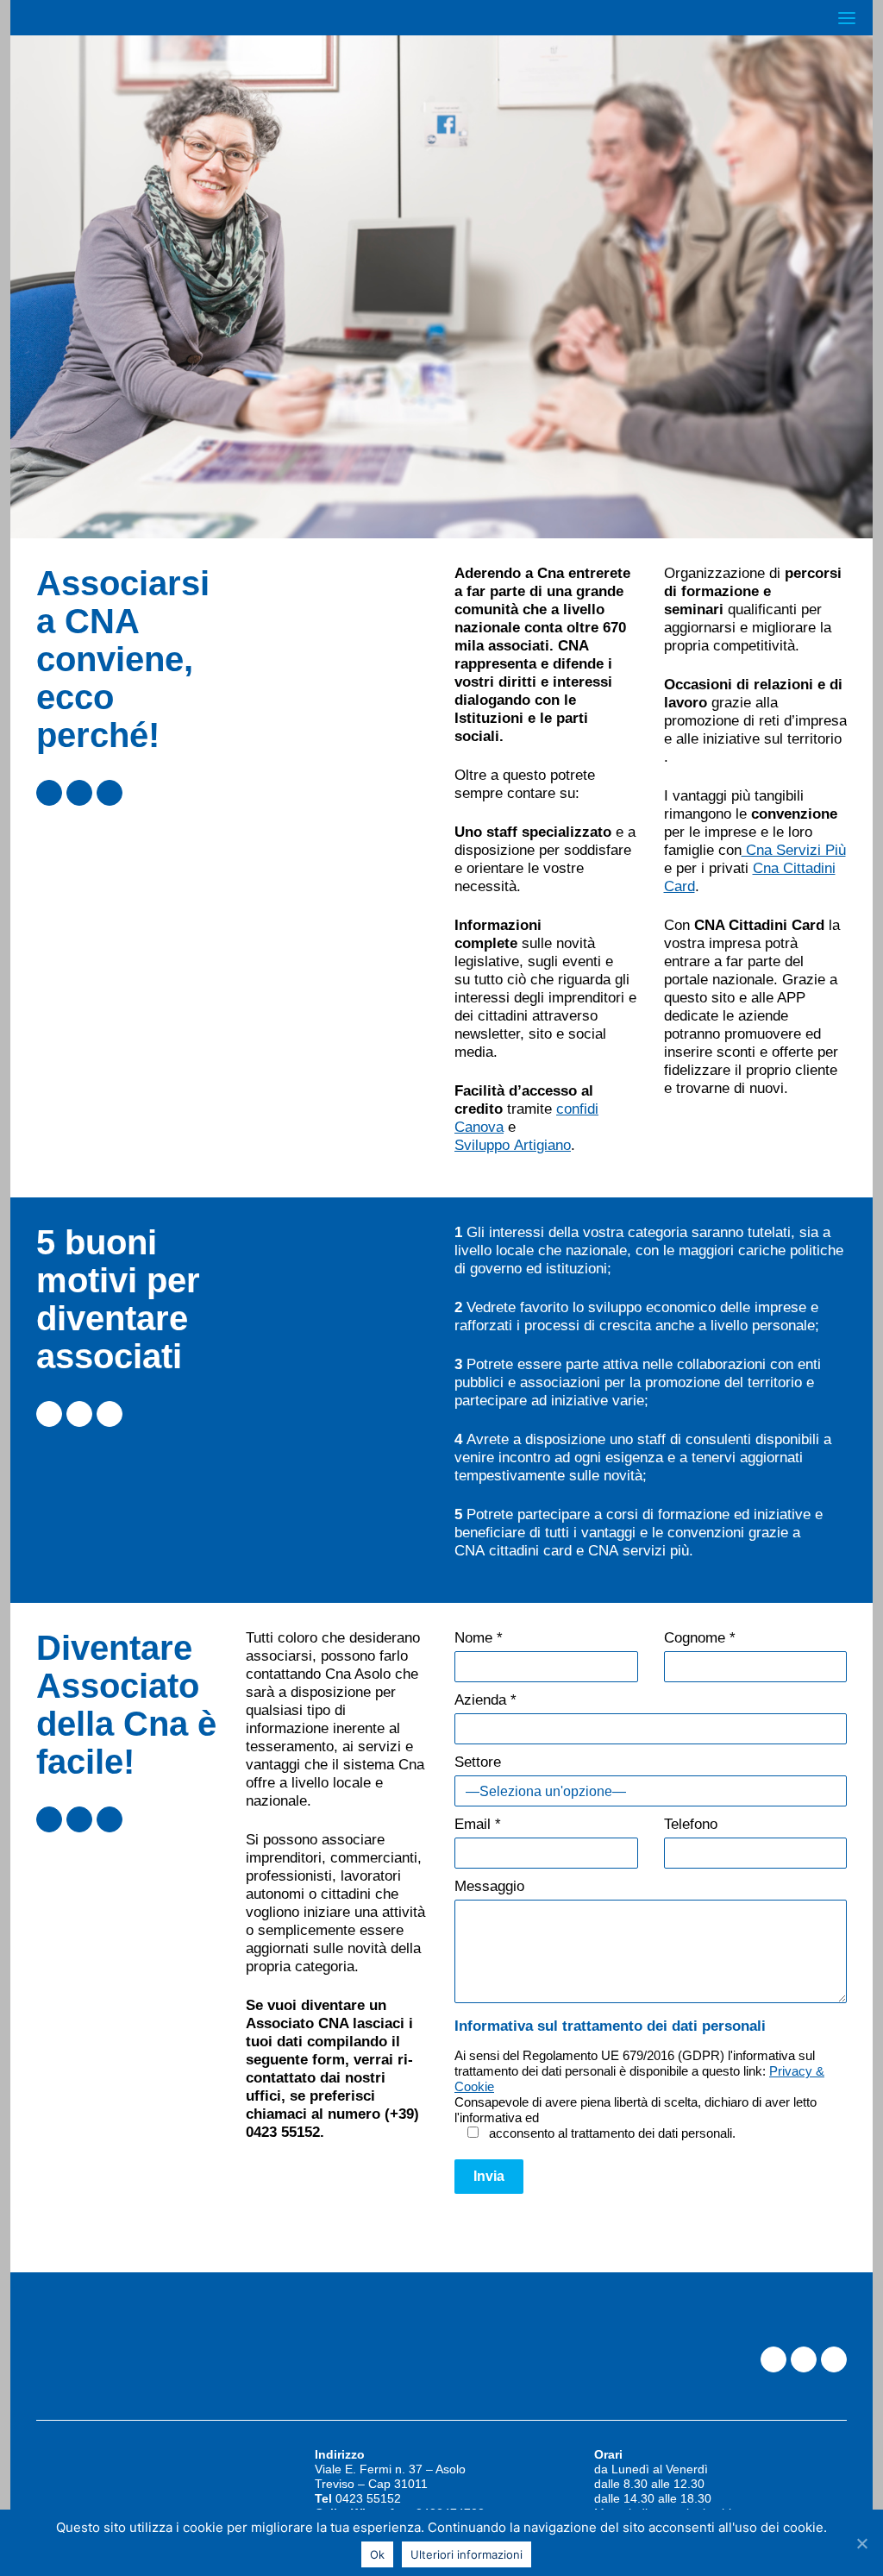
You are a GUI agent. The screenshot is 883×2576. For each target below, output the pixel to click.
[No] (861, 2543)
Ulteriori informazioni (467, 2554)
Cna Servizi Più (794, 850)
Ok (377, 2554)
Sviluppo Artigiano (513, 1145)
